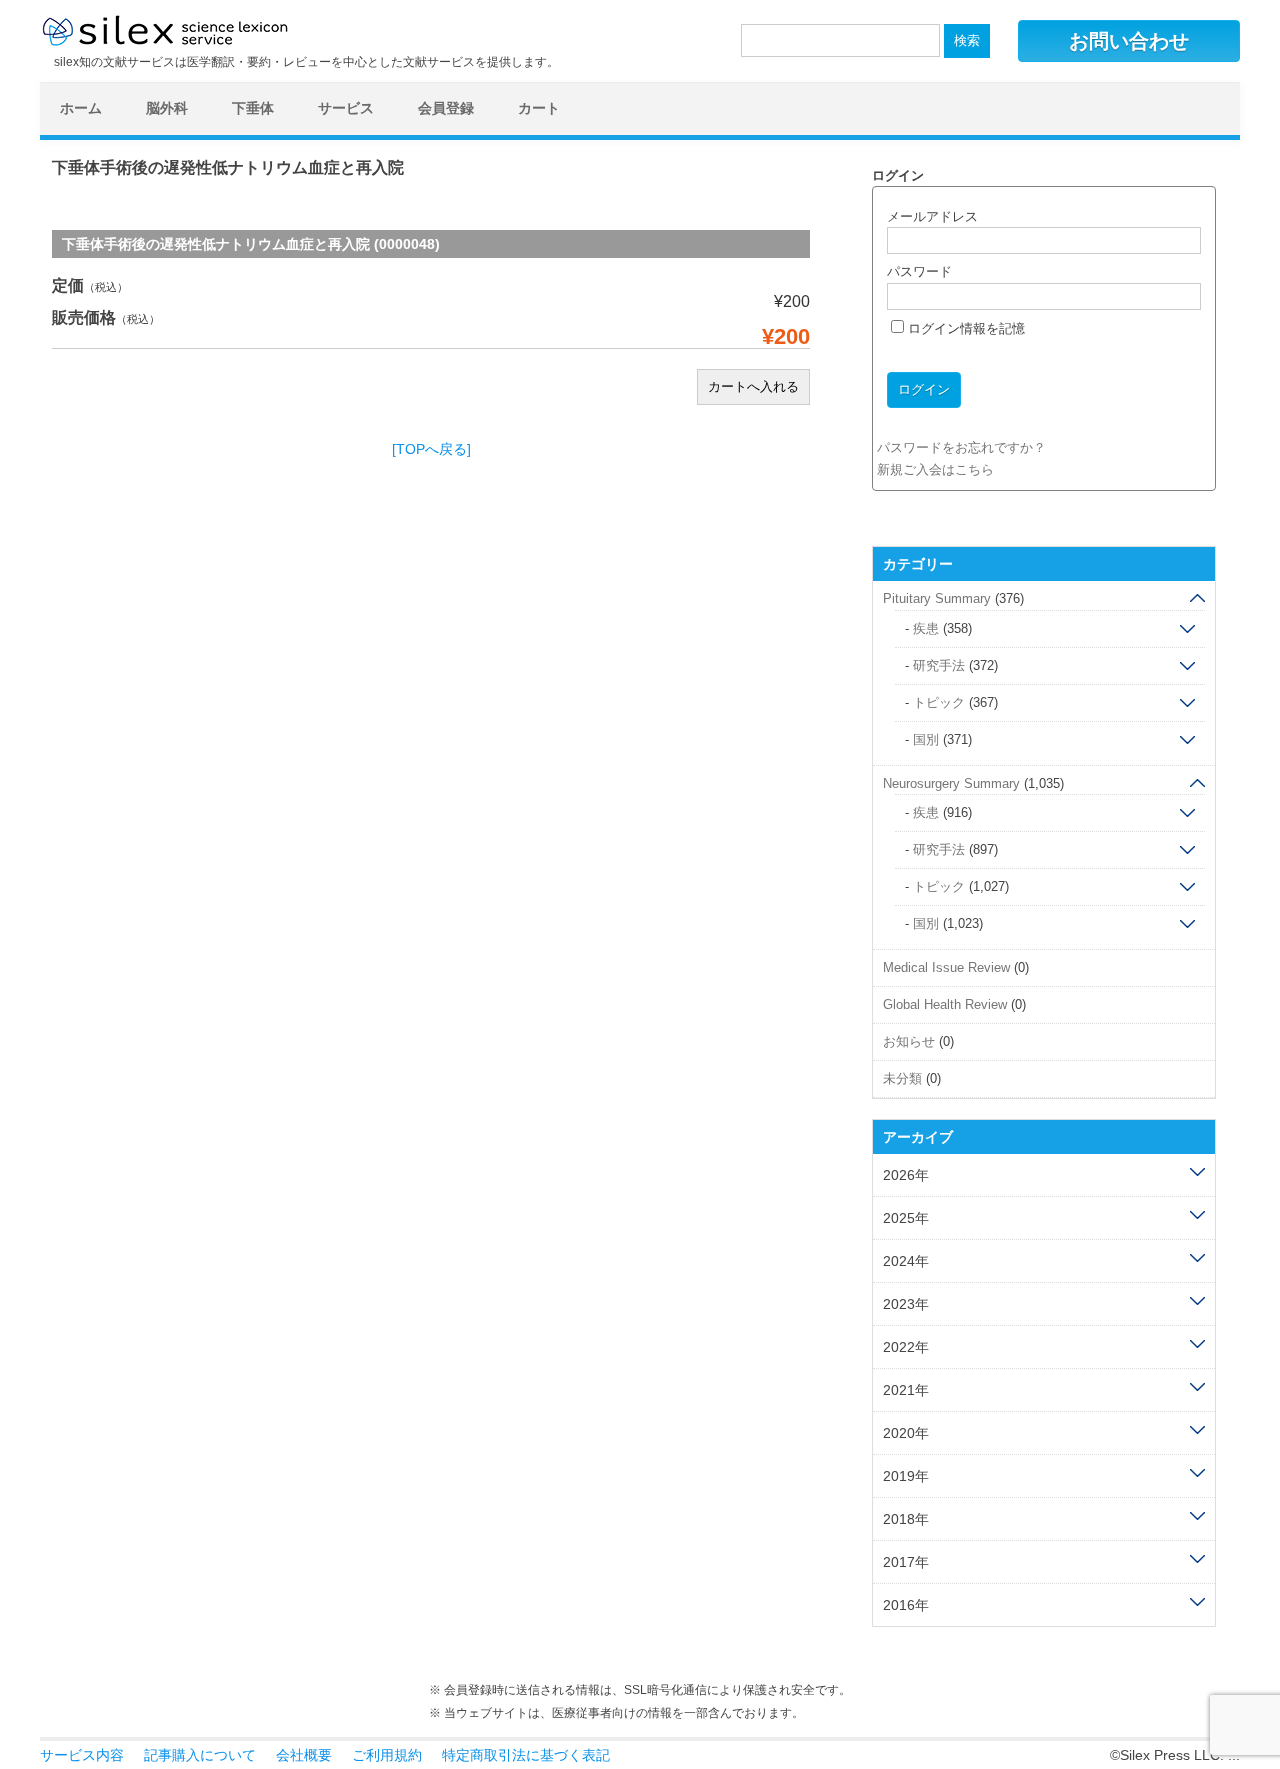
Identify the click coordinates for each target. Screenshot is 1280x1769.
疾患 (926, 628)
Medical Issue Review (946, 967)
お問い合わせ (1129, 41)
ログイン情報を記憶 (964, 328)
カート (539, 108)
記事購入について (200, 1755)
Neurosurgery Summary (951, 783)
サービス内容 (82, 1755)
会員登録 (446, 108)
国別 (926, 739)
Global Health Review (945, 1004)
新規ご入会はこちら (935, 469)
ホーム (81, 108)
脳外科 (167, 108)
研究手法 (939, 665)
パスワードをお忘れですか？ (961, 447)
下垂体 (253, 108)
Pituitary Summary (937, 598)
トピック (939, 702)
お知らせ (909, 1041)
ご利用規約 (387, 1755)
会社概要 (304, 1755)
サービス (346, 108)
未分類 (902, 1078)
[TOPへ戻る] (431, 449)
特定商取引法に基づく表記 (526, 1755)
